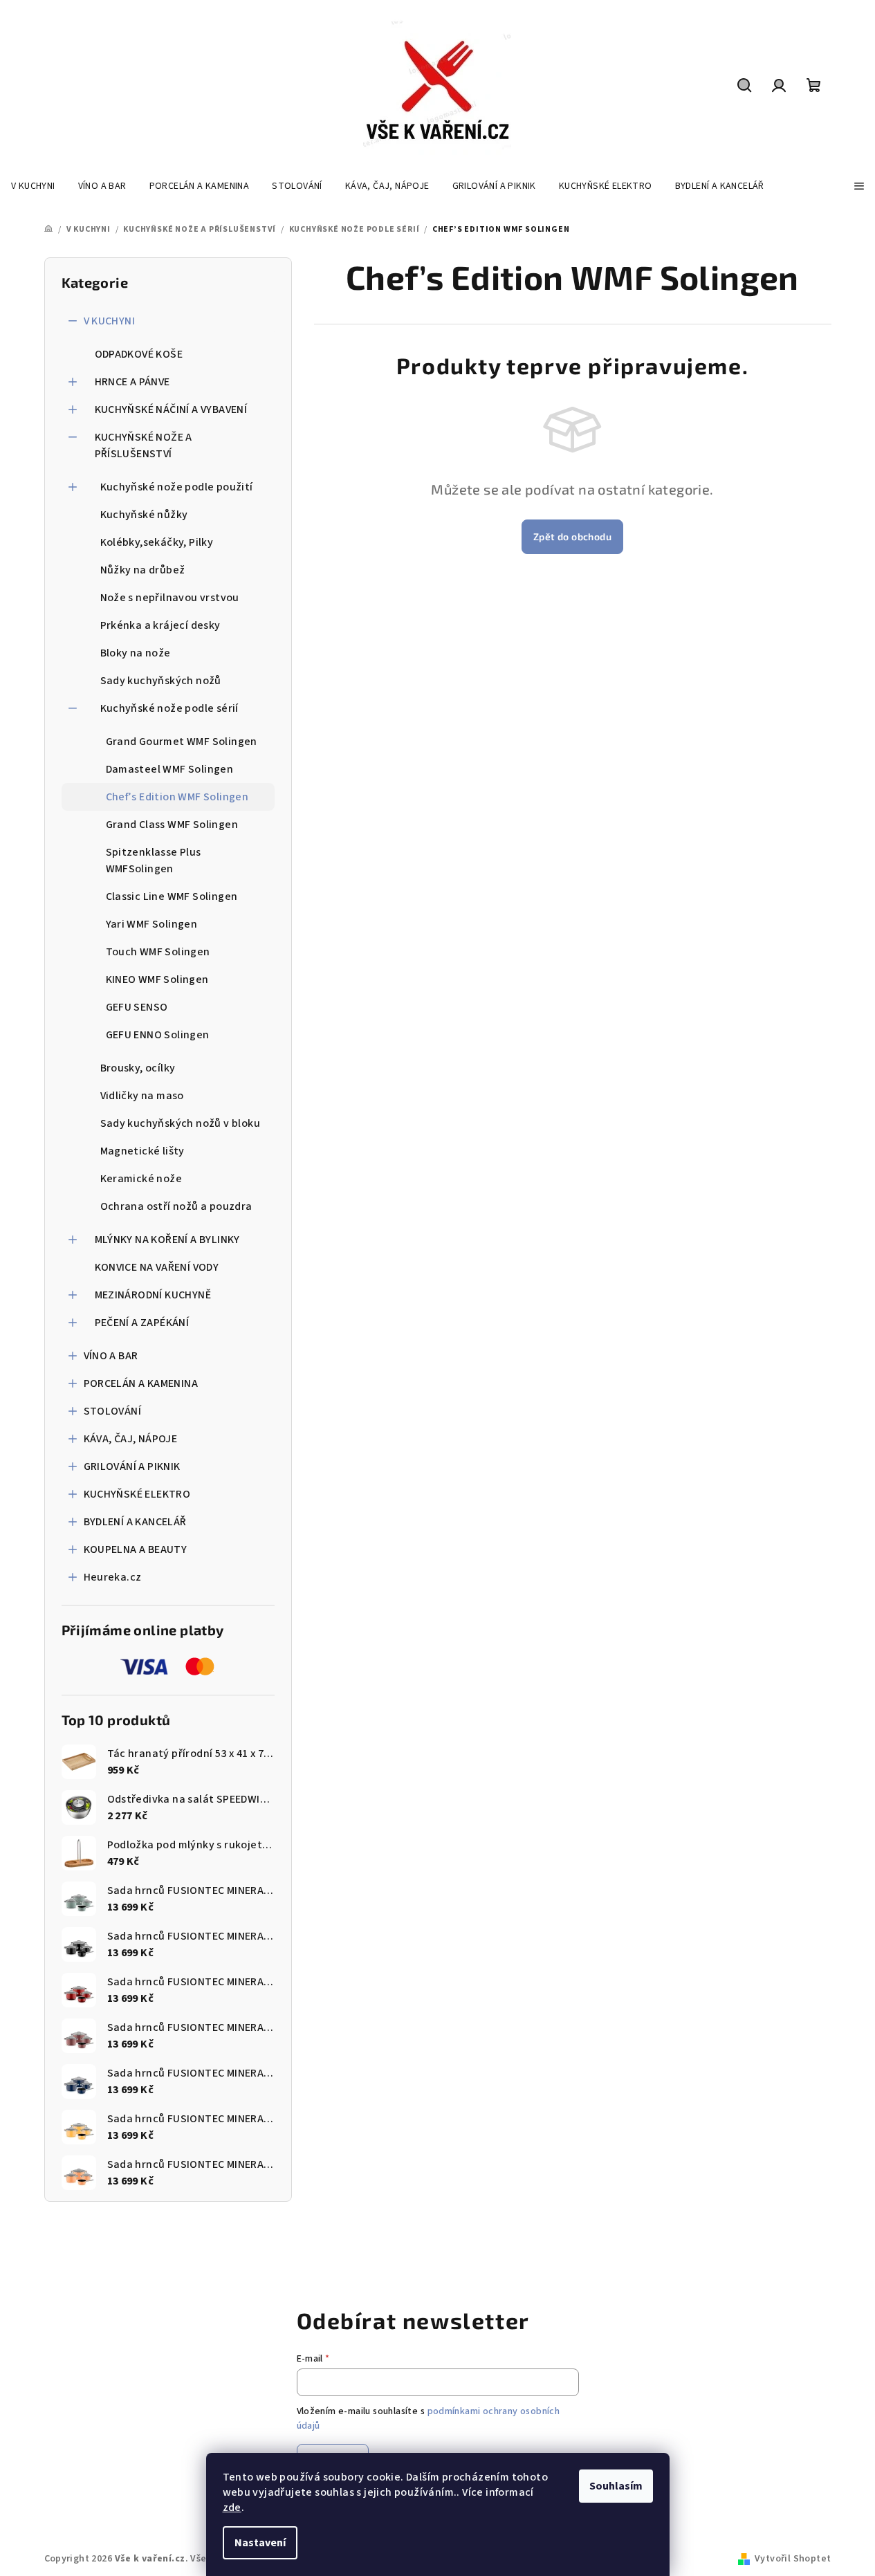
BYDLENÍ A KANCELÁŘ (135, 1522)
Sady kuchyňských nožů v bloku (181, 1123)
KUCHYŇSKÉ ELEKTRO (137, 1494)
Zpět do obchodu (572, 536)
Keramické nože (141, 1179)
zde (232, 2508)
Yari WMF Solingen (152, 924)
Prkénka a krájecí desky (160, 625)
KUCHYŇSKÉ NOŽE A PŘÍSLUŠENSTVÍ (144, 445)
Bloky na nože (136, 653)
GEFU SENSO (137, 1007)
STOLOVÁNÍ (113, 1411)
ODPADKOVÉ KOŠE (139, 354)
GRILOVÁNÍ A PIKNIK (132, 1466)
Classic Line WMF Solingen (172, 896)
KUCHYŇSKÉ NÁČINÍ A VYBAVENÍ (171, 410)
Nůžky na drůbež (143, 570)
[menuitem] (33, 186)
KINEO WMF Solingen (157, 979)
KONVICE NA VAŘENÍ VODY (157, 1267)
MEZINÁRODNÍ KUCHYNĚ (153, 1295)
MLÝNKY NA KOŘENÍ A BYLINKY (167, 1240)
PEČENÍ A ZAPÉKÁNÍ (142, 1323)
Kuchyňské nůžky (144, 515)
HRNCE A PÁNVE (132, 382)
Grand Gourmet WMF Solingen (182, 742)
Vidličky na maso (142, 1096)
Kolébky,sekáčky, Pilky (157, 542)
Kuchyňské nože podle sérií (169, 708)
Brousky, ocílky (138, 1068)
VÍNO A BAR (111, 1356)
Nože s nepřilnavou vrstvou (170, 598)
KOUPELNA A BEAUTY (136, 1549)
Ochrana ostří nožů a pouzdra (176, 1206)
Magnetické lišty (142, 1151)
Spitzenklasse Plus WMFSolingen (154, 861)
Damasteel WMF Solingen (170, 769)
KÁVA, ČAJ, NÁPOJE (131, 1439)
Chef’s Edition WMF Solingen (177, 797)
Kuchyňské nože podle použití (177, 487)
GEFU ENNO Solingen (158, 1035)
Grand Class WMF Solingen (172, 825)
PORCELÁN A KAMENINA (141, 1383)
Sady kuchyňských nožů (161, 681)
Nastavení (260, 2543)
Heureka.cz (113, 1577)
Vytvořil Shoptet (793, 2559)
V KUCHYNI (110, 321)
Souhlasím (616, 2486)
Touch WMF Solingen (158, 952)
